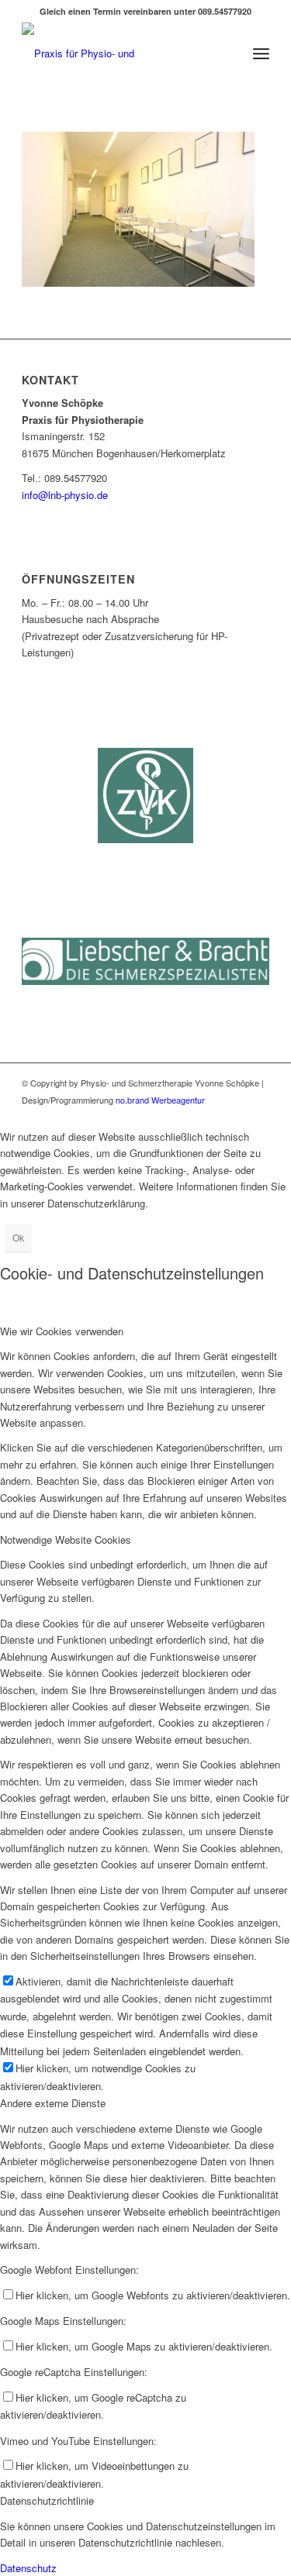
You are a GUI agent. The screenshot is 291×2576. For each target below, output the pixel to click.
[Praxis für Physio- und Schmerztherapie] (121, 53)
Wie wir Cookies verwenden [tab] (62, 1331)
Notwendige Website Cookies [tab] (66, 1539)
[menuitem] (261, 53)
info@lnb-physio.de (65, 495)
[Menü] (261, 53)
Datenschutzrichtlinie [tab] (47, 2500)
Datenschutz (28, 2568)
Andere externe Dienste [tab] (53, 2103)
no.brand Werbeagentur (159, 1100)
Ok (18, 1237)
